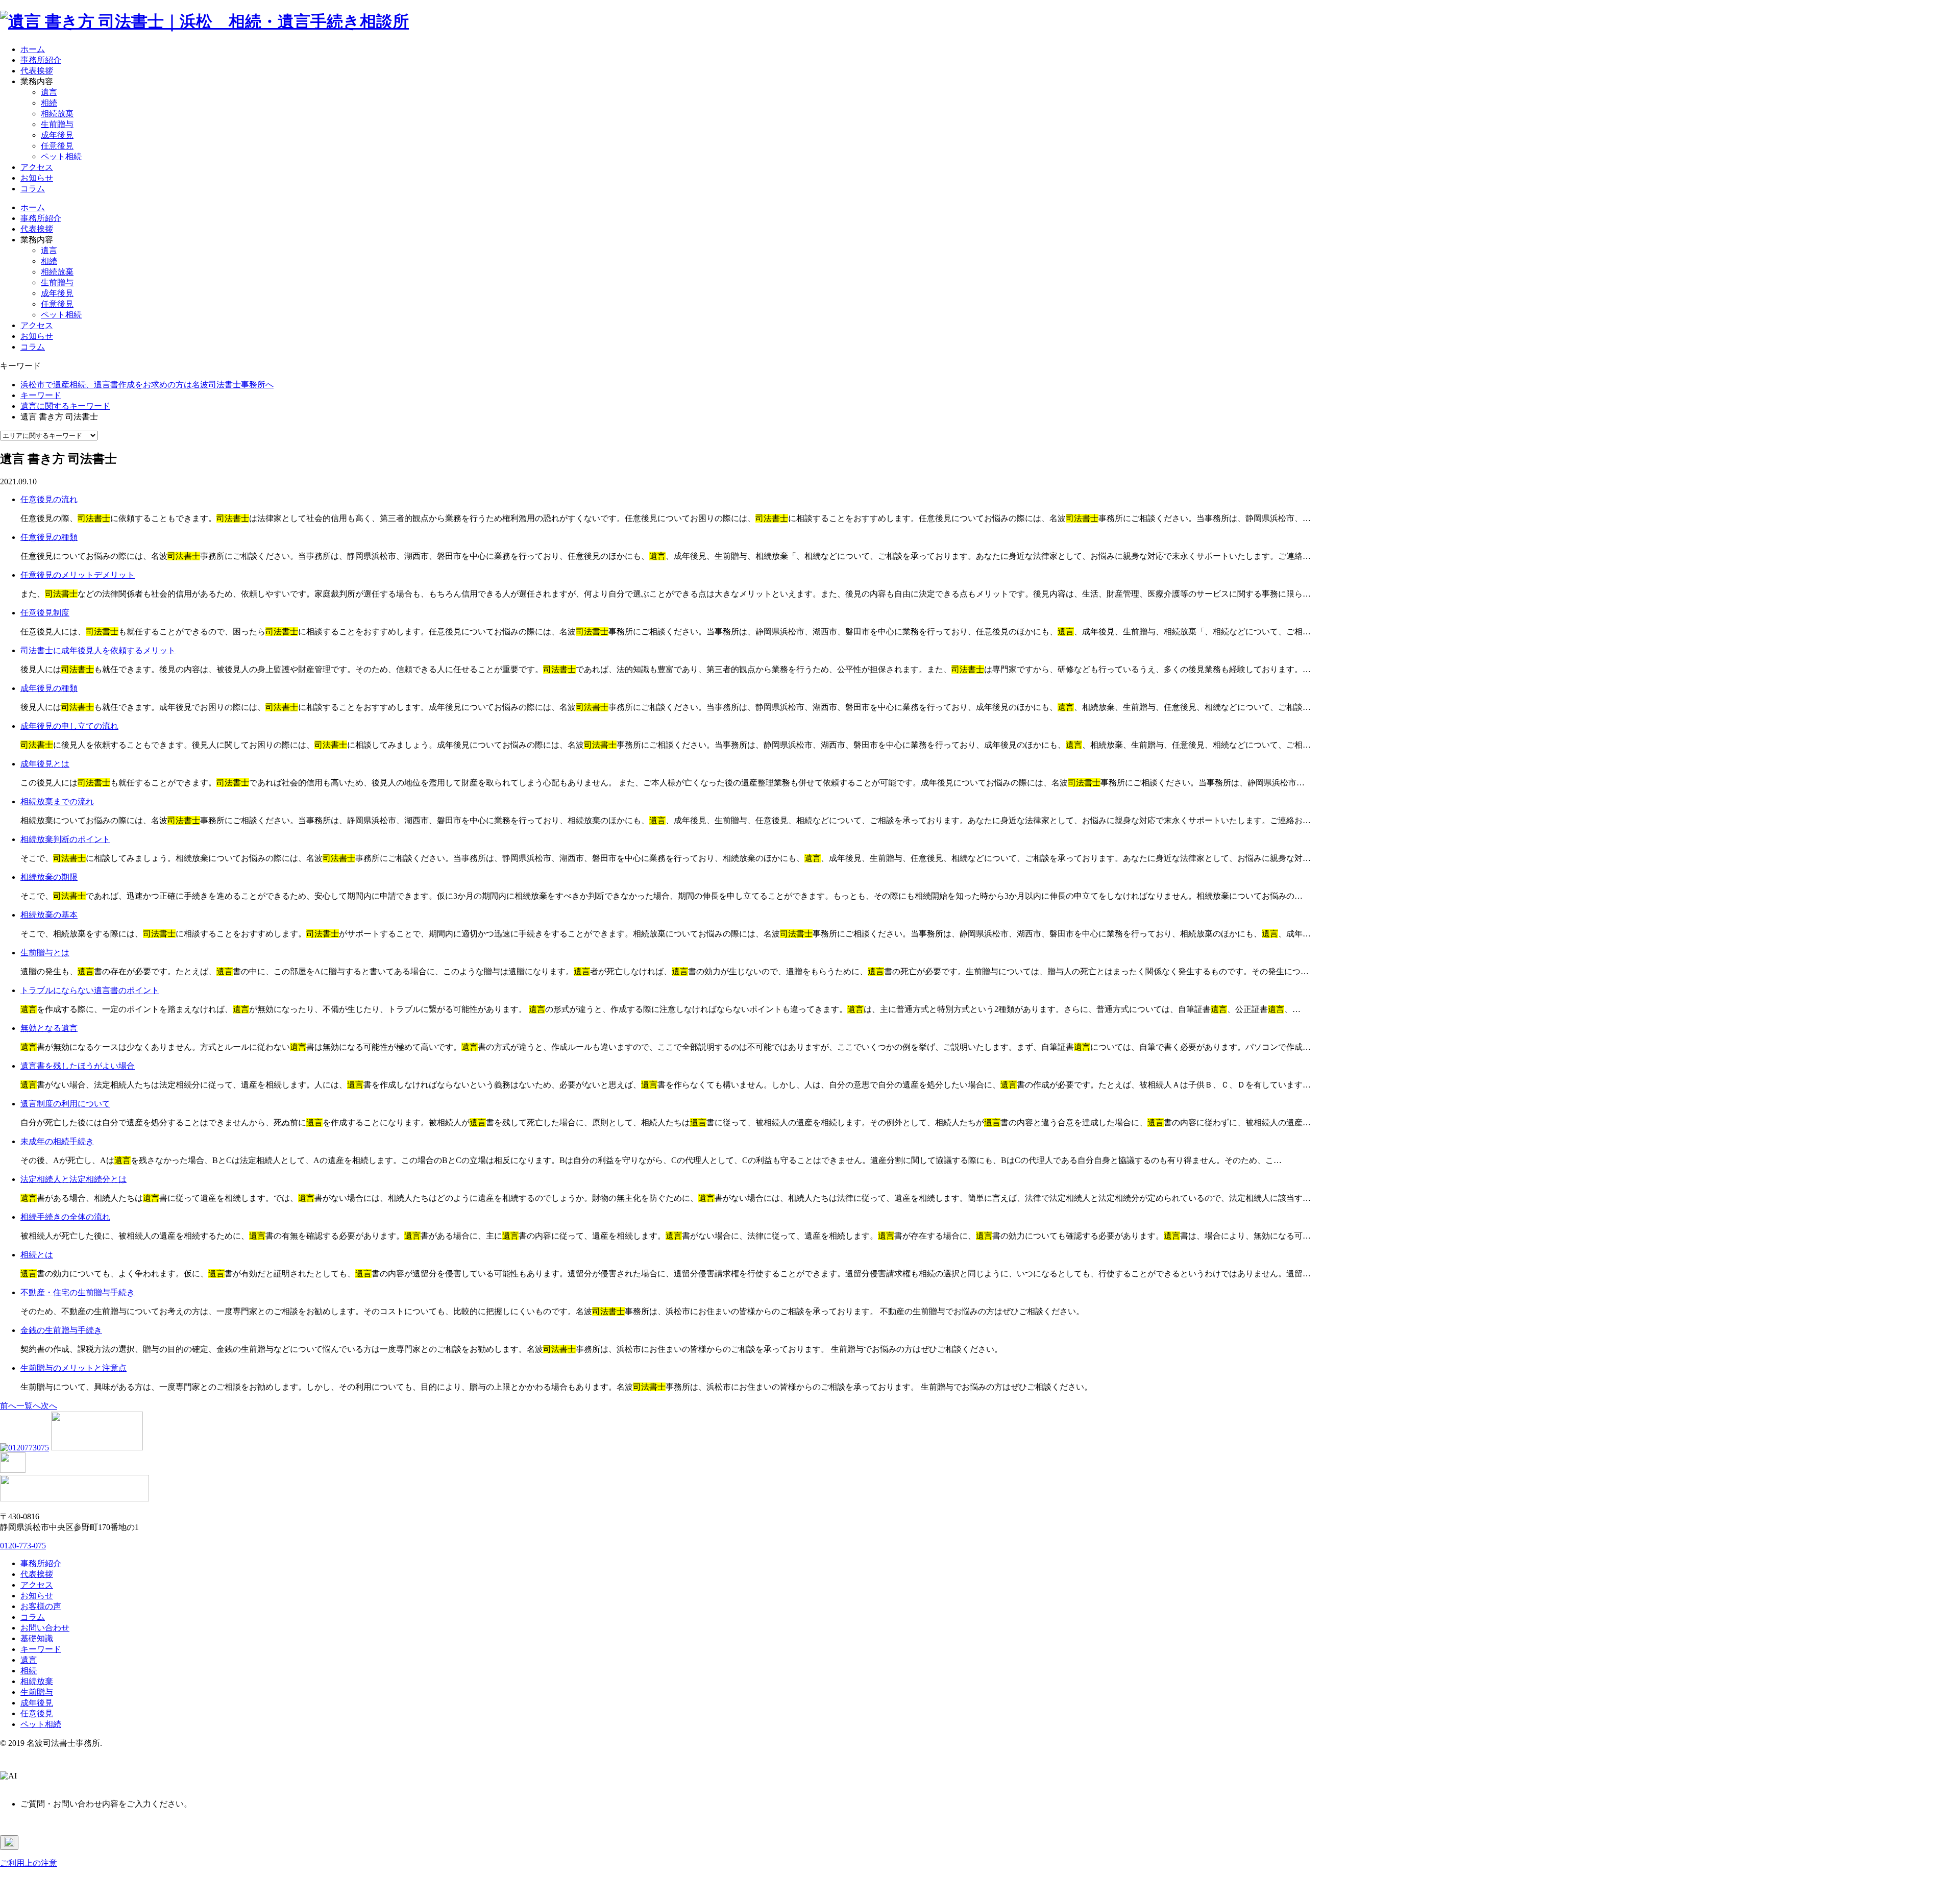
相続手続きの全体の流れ (65, 1217)
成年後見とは (45, 764)
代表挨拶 (37, 71)
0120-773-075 (23, 1546)
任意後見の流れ (49, 499)
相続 (49, 103)
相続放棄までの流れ (57, 801)
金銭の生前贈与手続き (61, 1330)
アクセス (37, 167)
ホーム (33, 49)
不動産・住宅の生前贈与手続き (78, 1292)
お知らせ (37, 178)
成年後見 (57, 135)
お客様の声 (41, 1606)
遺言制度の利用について (65, 1104)
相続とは (37, 1255)
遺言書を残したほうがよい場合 (78, 1066)
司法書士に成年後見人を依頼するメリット (98, 650)
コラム (33, 189)
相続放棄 (57, 114)
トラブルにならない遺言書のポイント (90, 990)
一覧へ (29, 1406)
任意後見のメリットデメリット (78, 575)
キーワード (41, 1649)
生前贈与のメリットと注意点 (73, 1368)
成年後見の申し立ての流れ (69, 726)
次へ (49, 1406)
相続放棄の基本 (49, 915)
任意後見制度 (45, 613)
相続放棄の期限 (49, 877)
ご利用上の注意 (29, 1863)
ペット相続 (61, 156)
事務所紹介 (41, 60)
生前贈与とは (45, 953)
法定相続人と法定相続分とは (73, 1179)
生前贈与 (57, 124)
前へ (8, 1406)
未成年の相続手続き (57, 1141)
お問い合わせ (45, 1628)
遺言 (49, 92)
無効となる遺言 (49, 1028)
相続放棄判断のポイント (65, 839)
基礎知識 (37, 1638)
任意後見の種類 (49, 537)
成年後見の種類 (49, 688)
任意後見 (57, 146)
